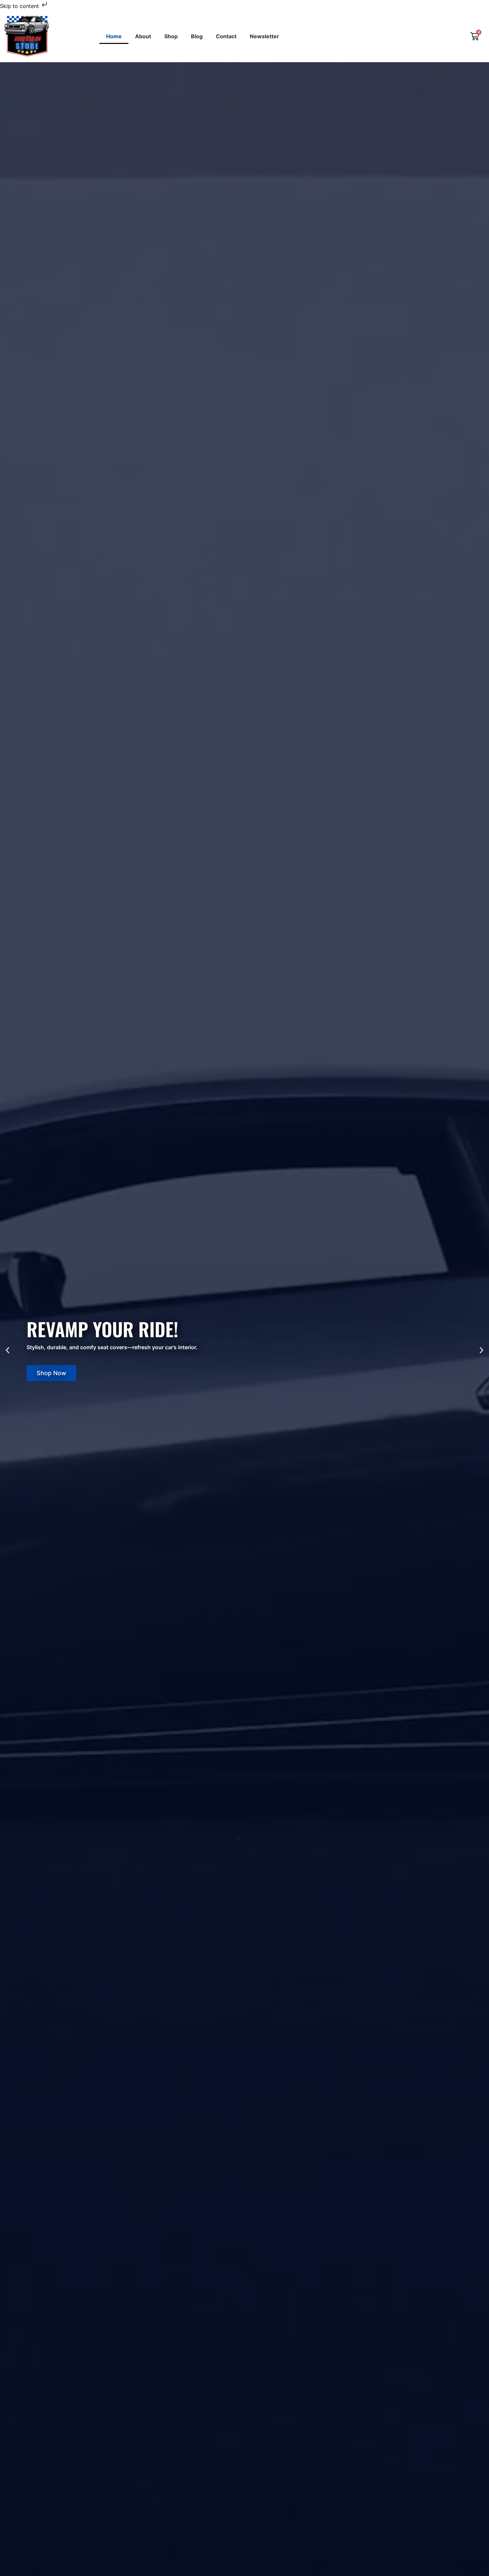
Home (114, 36)
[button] (7, 1350)
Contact (226, 36)
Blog (197, 36)
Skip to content (20, 6)
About (143, 36)
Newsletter (264, 36)
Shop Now (51, 1373)
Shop (171, 36)
